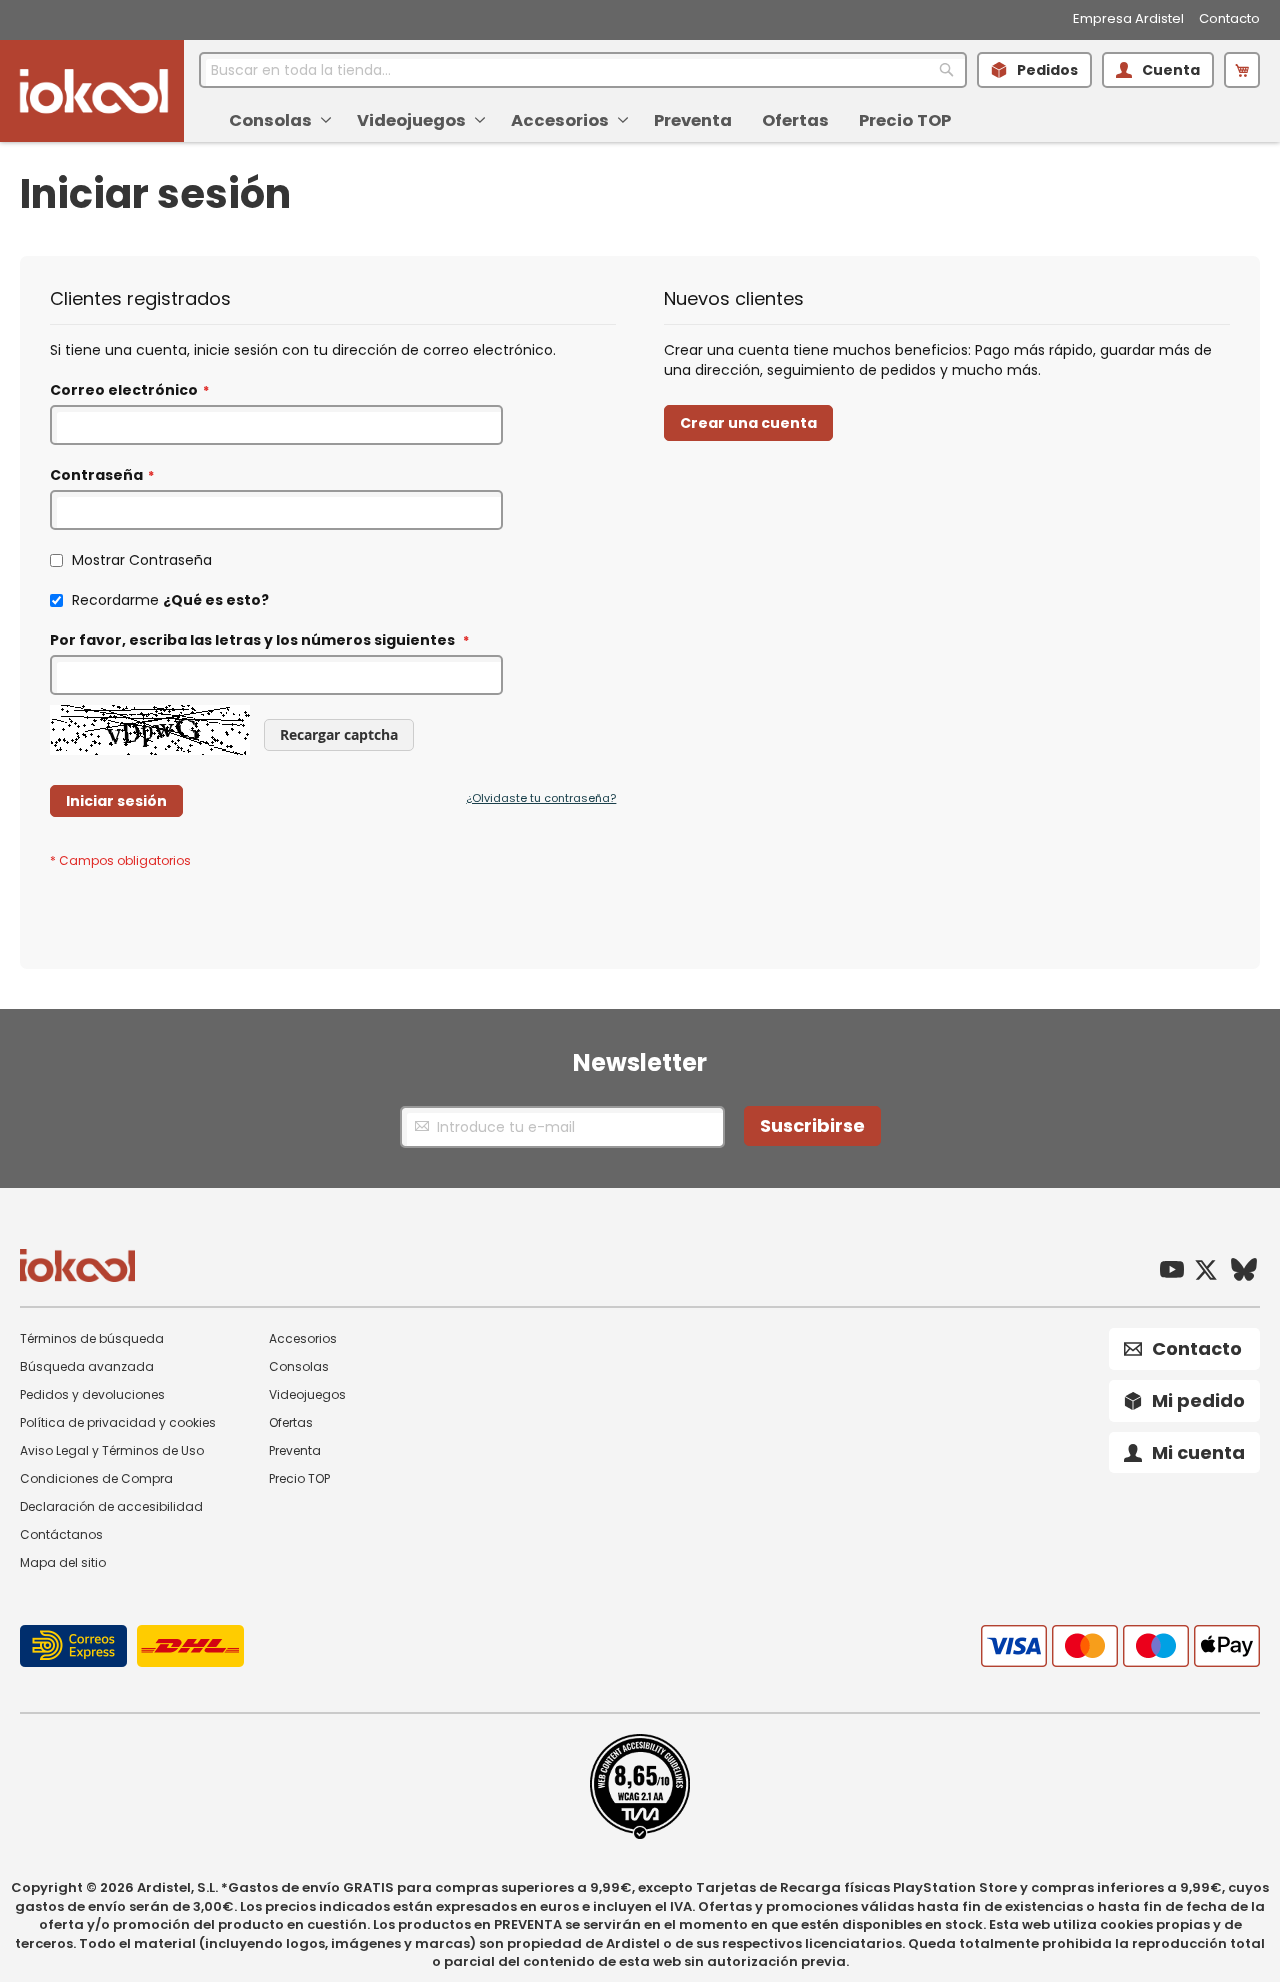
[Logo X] (1206, 1272)
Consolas (299, 1366)
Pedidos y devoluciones (92, 1394)
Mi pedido (1198, 1400)
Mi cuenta (1198, 1452)
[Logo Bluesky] (1244, 1272)
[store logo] (94, 91)
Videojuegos (307, 1394)
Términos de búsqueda (92, 1338)
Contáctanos (61, 1534)
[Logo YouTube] (1172, 1272)
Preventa (295, 1450)
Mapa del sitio (63, 1562)
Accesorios (303, 1338)
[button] (1242, 70)
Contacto (1229, 19)
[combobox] (583, 70)
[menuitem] (278, 120)
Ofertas (291, 1422)
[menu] (722, 115)
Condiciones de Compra (96, 1478)
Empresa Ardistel (1128, 19)
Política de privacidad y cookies (118, 1422)
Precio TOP (299, 1478)
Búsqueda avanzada (87, 1366)
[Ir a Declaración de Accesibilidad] (640, 1835)
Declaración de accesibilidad (111, 1506)
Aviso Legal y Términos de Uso (112, 1450)
